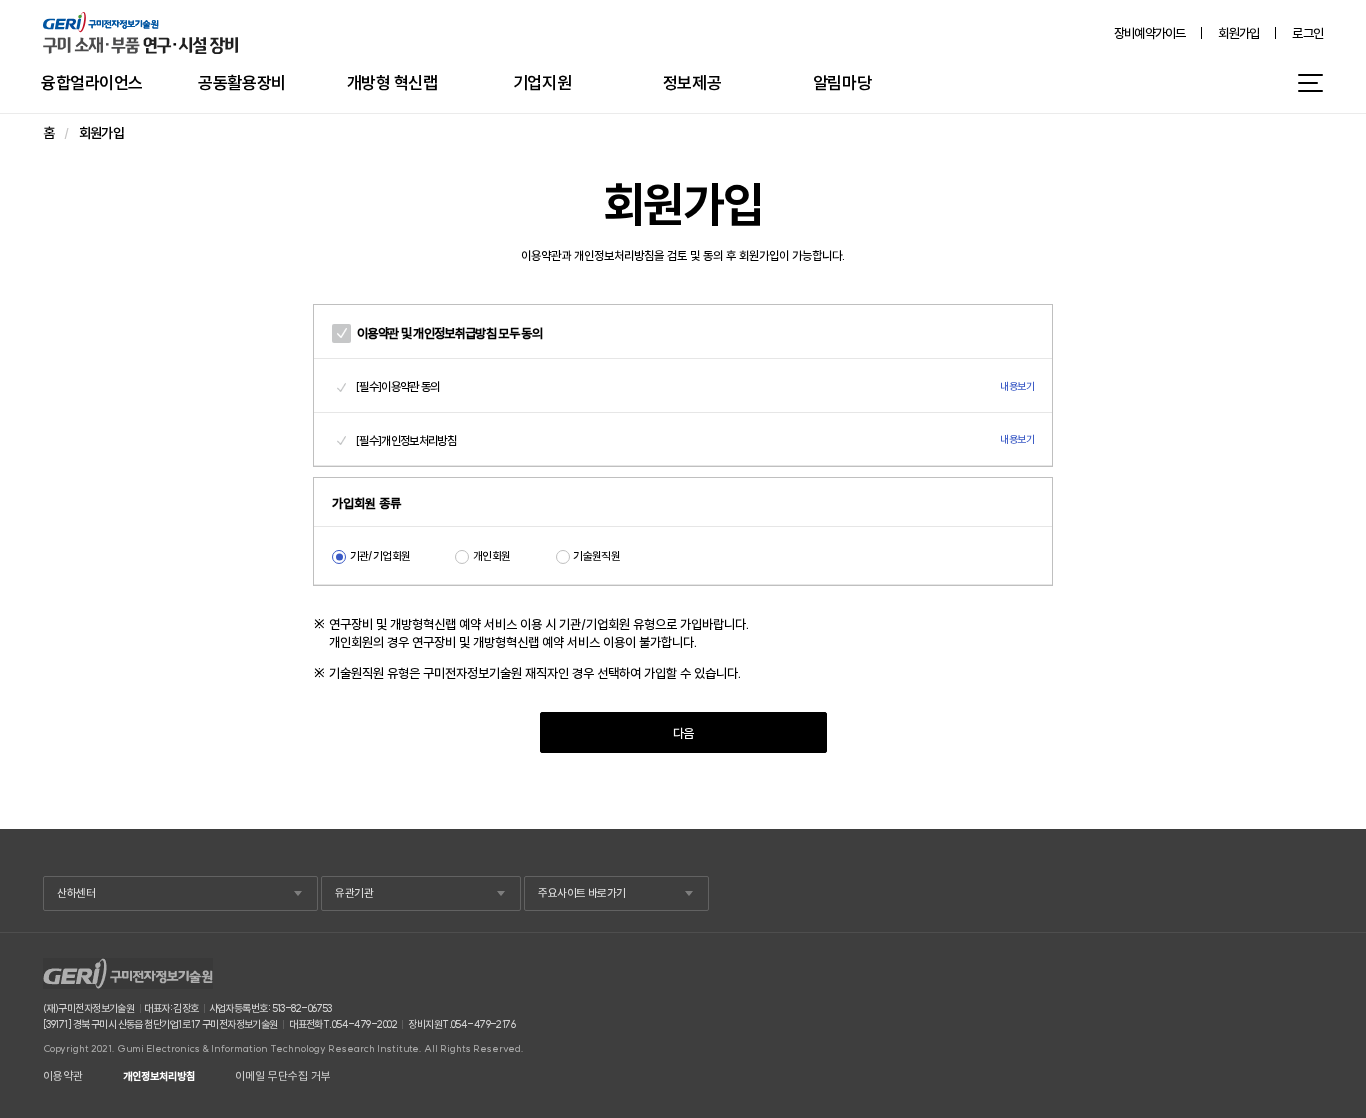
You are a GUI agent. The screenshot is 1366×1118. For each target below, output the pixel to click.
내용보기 (1017, 387)
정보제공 (692, 82)
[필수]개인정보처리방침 (406, 440)
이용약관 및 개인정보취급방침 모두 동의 (449, 333)
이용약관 (63, 1076)
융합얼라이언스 (92, 82)
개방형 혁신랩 (392, 82)
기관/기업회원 (380, 556)
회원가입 (1238, 33)
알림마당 (842, 82)
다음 (683, 733)
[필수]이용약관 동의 (398, 386)
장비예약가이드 (1150, 33)
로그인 (1307, 33)
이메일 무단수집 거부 (283, 1076)
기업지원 (542, 82)
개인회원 (491, 556)
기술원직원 (596, 556)
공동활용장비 (241, 82)
